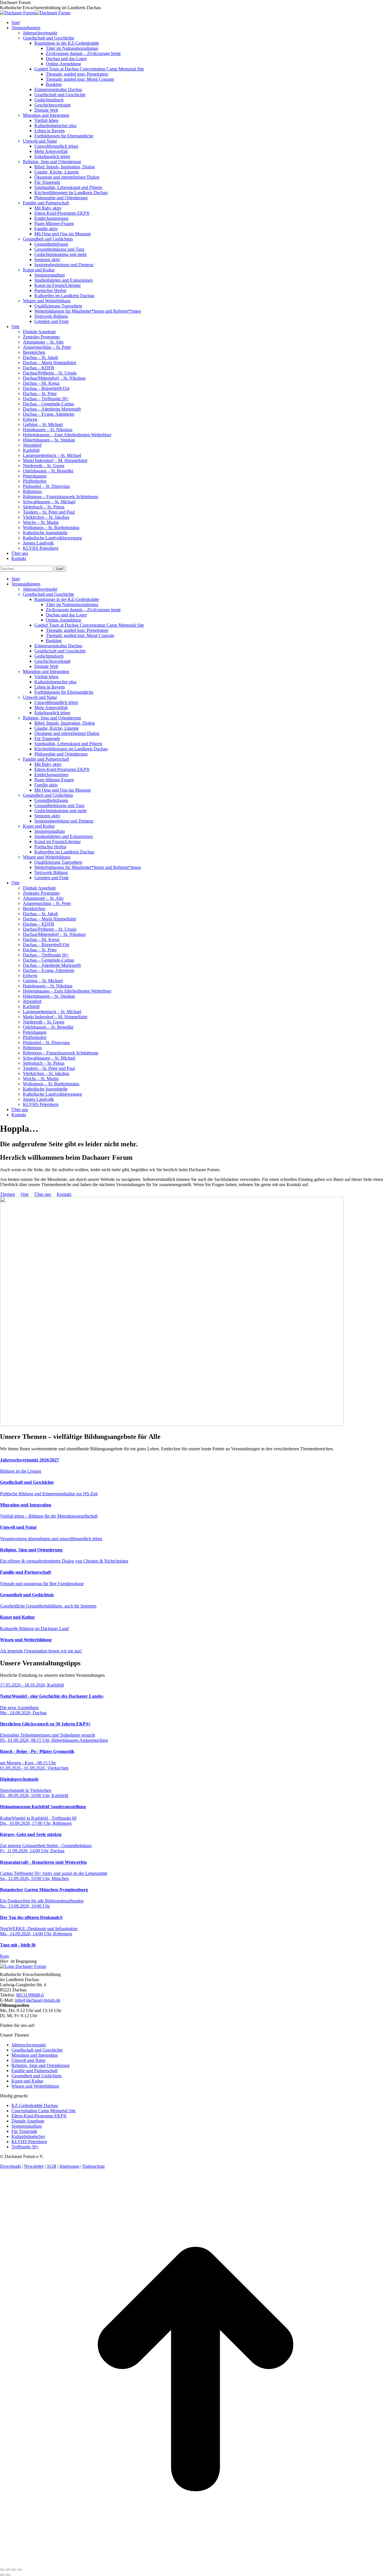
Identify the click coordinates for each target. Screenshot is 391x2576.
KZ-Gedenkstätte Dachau (35, 2105)
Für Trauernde (24, 2131)
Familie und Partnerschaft (34, 2071)
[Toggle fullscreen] (14, 2570)
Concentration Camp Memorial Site (44, 2111)
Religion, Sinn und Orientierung (41, 2065)
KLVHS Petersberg (29, 2142)
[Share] (8, 2570)
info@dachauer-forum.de (38, 2000)
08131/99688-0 (30, 1995)
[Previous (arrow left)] (2, 2575)
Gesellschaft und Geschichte (37, 2050)
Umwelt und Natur (28, 2060)
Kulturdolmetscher (28, 2136)
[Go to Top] (195, 2563)
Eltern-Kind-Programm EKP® (39, 2116)
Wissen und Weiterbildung (35, 2086)
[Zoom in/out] (19, 2570)
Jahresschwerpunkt (29, 2045)
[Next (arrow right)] (8, 2575)
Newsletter (34, 2166)
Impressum (69, 2166)
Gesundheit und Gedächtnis (36, 2076)
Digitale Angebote (28, 2121)
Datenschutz (94, 2166)
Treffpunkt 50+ (25, 2147)
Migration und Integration (35, 2055)
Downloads (10, 2166)
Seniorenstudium (27, 2126)
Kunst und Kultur (27, 2081)
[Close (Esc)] (2, 2570)
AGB (51, 2166)
